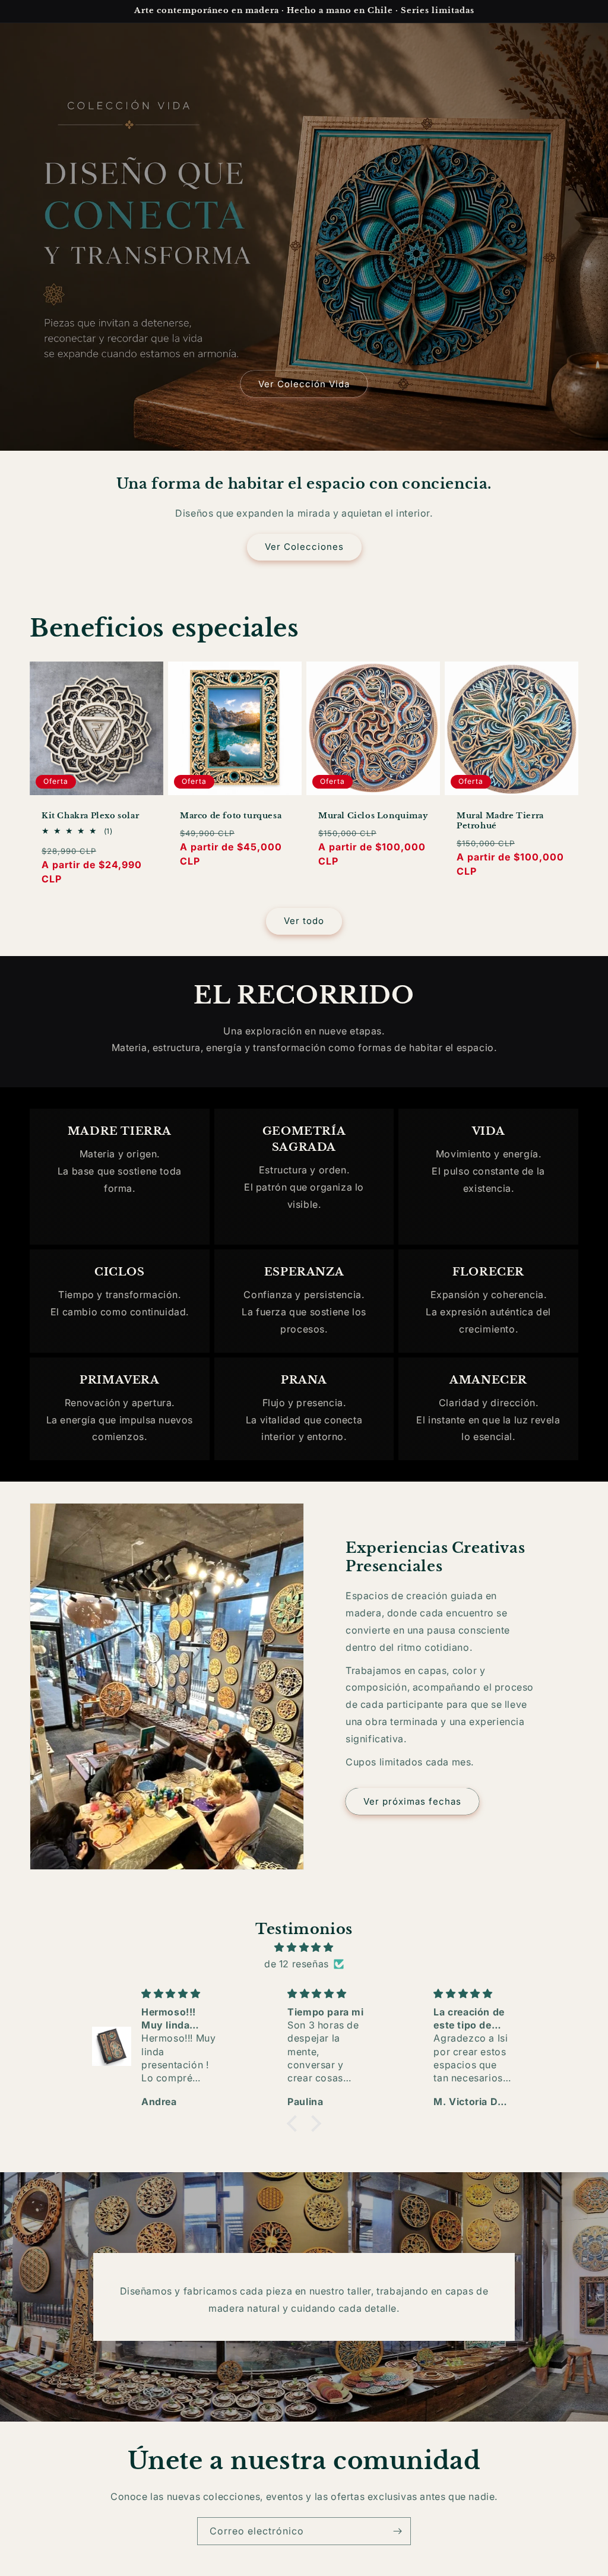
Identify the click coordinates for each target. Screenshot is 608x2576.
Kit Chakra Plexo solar (90, 816)
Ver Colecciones (304, 547)
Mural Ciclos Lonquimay (373, 816)
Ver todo (304, 921)
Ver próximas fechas (412, 1801)
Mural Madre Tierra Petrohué (500, 821)
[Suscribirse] (397, 2531)
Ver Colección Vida (304, 384)
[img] (304, 1947)
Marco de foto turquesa (231, 816)
